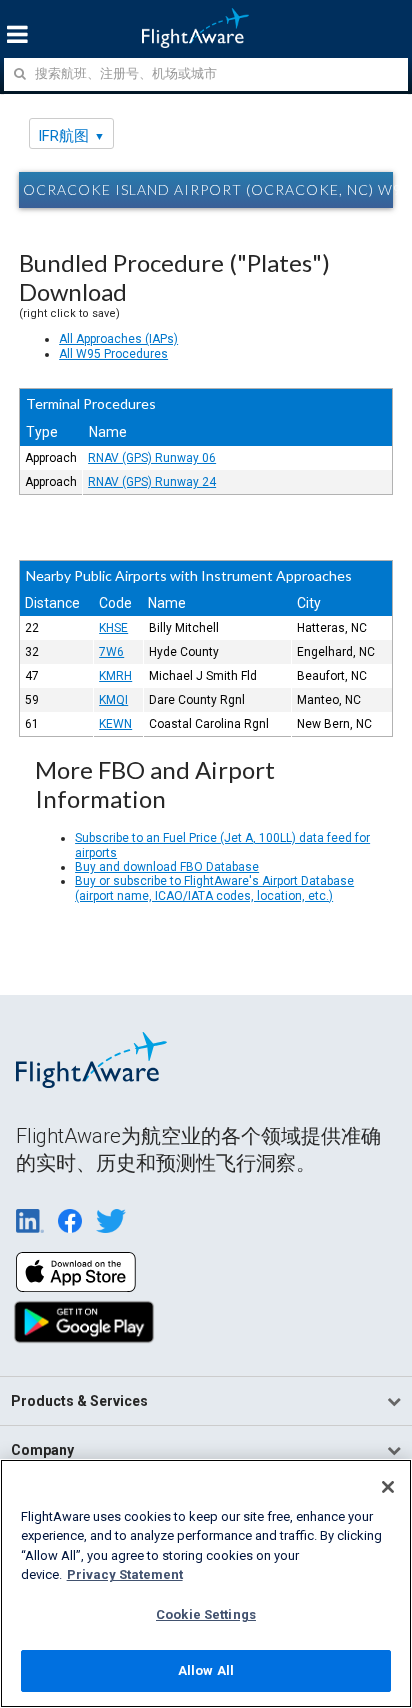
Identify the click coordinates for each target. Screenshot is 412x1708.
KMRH (115, 676)
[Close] (388, 1487)
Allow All (206, 1670)
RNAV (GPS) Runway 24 (152, 482)
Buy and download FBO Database (167, 867)
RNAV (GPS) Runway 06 (152, 458)
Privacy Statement (125, 1574)
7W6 (111, 652)
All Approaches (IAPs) (118, 339)
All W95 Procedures (113, 354)
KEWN (115, 724)
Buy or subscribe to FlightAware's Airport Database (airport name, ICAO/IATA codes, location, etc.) (214, 888)
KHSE (113, 628)
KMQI (113, 700)
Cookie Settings (206, 1614)
